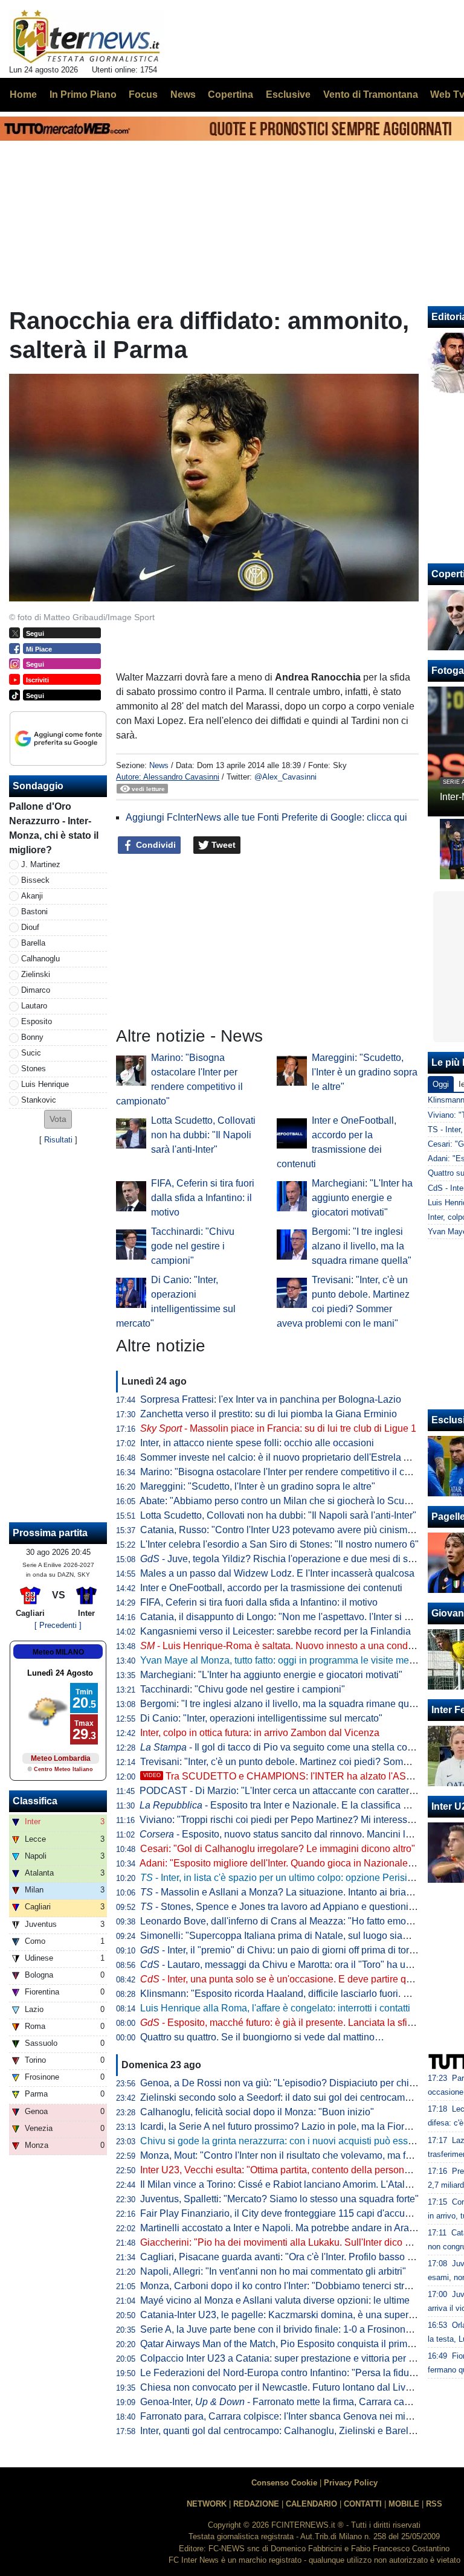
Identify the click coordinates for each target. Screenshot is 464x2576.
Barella (33, 943)
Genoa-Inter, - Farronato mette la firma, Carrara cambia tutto (293, 2402)
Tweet (222, 845)
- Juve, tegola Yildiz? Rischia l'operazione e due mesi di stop (281, 1559)
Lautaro (34, 1006)
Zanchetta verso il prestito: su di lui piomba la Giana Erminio (269, 1414)
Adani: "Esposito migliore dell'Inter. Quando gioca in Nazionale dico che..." (298, 1863)
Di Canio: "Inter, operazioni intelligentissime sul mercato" (261, 1718)
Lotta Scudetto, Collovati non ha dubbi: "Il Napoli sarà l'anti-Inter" (203, 1135)
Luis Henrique (45, 1084)
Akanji (32, 896)
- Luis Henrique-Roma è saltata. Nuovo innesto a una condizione (287, 1646)
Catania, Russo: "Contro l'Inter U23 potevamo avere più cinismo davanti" (295, 1530)
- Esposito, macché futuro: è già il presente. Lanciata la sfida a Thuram (301, 2023)
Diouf (30, 927)
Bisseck (35, 880)
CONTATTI (363, 2504)
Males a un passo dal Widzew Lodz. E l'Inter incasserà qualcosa (277, 1573)
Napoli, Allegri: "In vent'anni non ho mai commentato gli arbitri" (273, 2271)
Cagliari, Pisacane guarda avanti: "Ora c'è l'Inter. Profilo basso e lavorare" (297, 2257)
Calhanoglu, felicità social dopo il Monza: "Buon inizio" (257, 2112)
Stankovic (39, 1100)
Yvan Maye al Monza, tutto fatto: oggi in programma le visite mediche (286, 1660)
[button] (58, 1119)
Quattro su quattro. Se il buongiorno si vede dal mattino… (262, 2037)
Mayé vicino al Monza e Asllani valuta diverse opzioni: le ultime (275, 2300)
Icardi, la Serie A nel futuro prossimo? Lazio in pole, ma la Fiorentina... (289, 2126)
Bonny (32, 1037)
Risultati (58, 1140)
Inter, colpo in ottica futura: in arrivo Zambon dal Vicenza (260, 1733)
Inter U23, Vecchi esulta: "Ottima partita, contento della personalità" (283, 2170)
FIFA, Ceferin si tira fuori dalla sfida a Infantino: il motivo (203, 1198)
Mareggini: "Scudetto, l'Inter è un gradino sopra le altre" (365, 1072)
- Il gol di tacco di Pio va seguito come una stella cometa (284, 1747)
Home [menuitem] (23, 95)
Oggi (441, 1084)
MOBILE (404, 2504)
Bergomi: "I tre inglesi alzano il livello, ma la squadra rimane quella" (362, 1246)
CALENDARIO (311, 2504)
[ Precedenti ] (58, 1625)
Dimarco (36, 990)
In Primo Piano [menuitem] (83, 95)
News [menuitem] (183, 95)
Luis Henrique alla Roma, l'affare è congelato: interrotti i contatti (275, 2008)
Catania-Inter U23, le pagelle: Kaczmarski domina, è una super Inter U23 (295, 2315)
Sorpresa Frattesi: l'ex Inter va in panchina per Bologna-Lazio (271, 1399)
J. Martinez (41, 864)
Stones (34, 1069)
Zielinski (36, 974)
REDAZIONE (256, 2504)
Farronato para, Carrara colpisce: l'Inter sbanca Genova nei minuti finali (292, 2416)
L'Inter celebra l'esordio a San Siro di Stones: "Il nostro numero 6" (279, 1544)
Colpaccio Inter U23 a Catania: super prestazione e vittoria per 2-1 (281, 2358)
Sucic (31, 1053)
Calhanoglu (40, 959)
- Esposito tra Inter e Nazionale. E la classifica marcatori (291, 1805)
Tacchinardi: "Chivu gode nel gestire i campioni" (193, 1246)
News (159, 765)
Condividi (155, 845)
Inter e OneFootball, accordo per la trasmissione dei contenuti (271, 1588)
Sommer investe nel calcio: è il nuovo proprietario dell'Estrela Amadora (291, 1457)
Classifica (35, 1801)
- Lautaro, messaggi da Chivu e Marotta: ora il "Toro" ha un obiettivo (295, 1965)
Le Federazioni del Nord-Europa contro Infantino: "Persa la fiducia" (283, 2373)
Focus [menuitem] (143, 95)
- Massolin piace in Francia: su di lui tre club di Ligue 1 (278, 1428)
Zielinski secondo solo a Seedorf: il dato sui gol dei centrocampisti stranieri (300, 2097)
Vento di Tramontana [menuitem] (371, 95)
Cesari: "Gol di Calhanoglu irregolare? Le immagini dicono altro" (278, 1849)
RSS (434, 2504)
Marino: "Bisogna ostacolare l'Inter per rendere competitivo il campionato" (297, 1472)
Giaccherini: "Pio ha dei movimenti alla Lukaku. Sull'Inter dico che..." (286, 2242)
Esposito (37, 1021)
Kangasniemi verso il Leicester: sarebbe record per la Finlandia (275, 1631)
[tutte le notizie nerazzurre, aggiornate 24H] (87, 37)
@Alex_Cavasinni (285, 777)
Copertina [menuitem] (230, 95)
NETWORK (207, 2504)
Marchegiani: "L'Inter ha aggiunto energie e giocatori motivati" (362, 1198)
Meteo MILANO (58, 1652)
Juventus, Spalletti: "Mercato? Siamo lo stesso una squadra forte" (279, 2199)
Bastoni (34, 912)
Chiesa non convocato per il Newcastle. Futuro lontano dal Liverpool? (289, 2387)
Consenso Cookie (284, 2483)
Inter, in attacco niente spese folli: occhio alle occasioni (257, 1443)
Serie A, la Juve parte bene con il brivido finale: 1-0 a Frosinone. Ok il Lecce (302, 2329)
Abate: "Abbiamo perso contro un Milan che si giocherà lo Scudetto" (284, 1501)
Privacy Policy (351, 2483)
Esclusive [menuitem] (288, 95)
